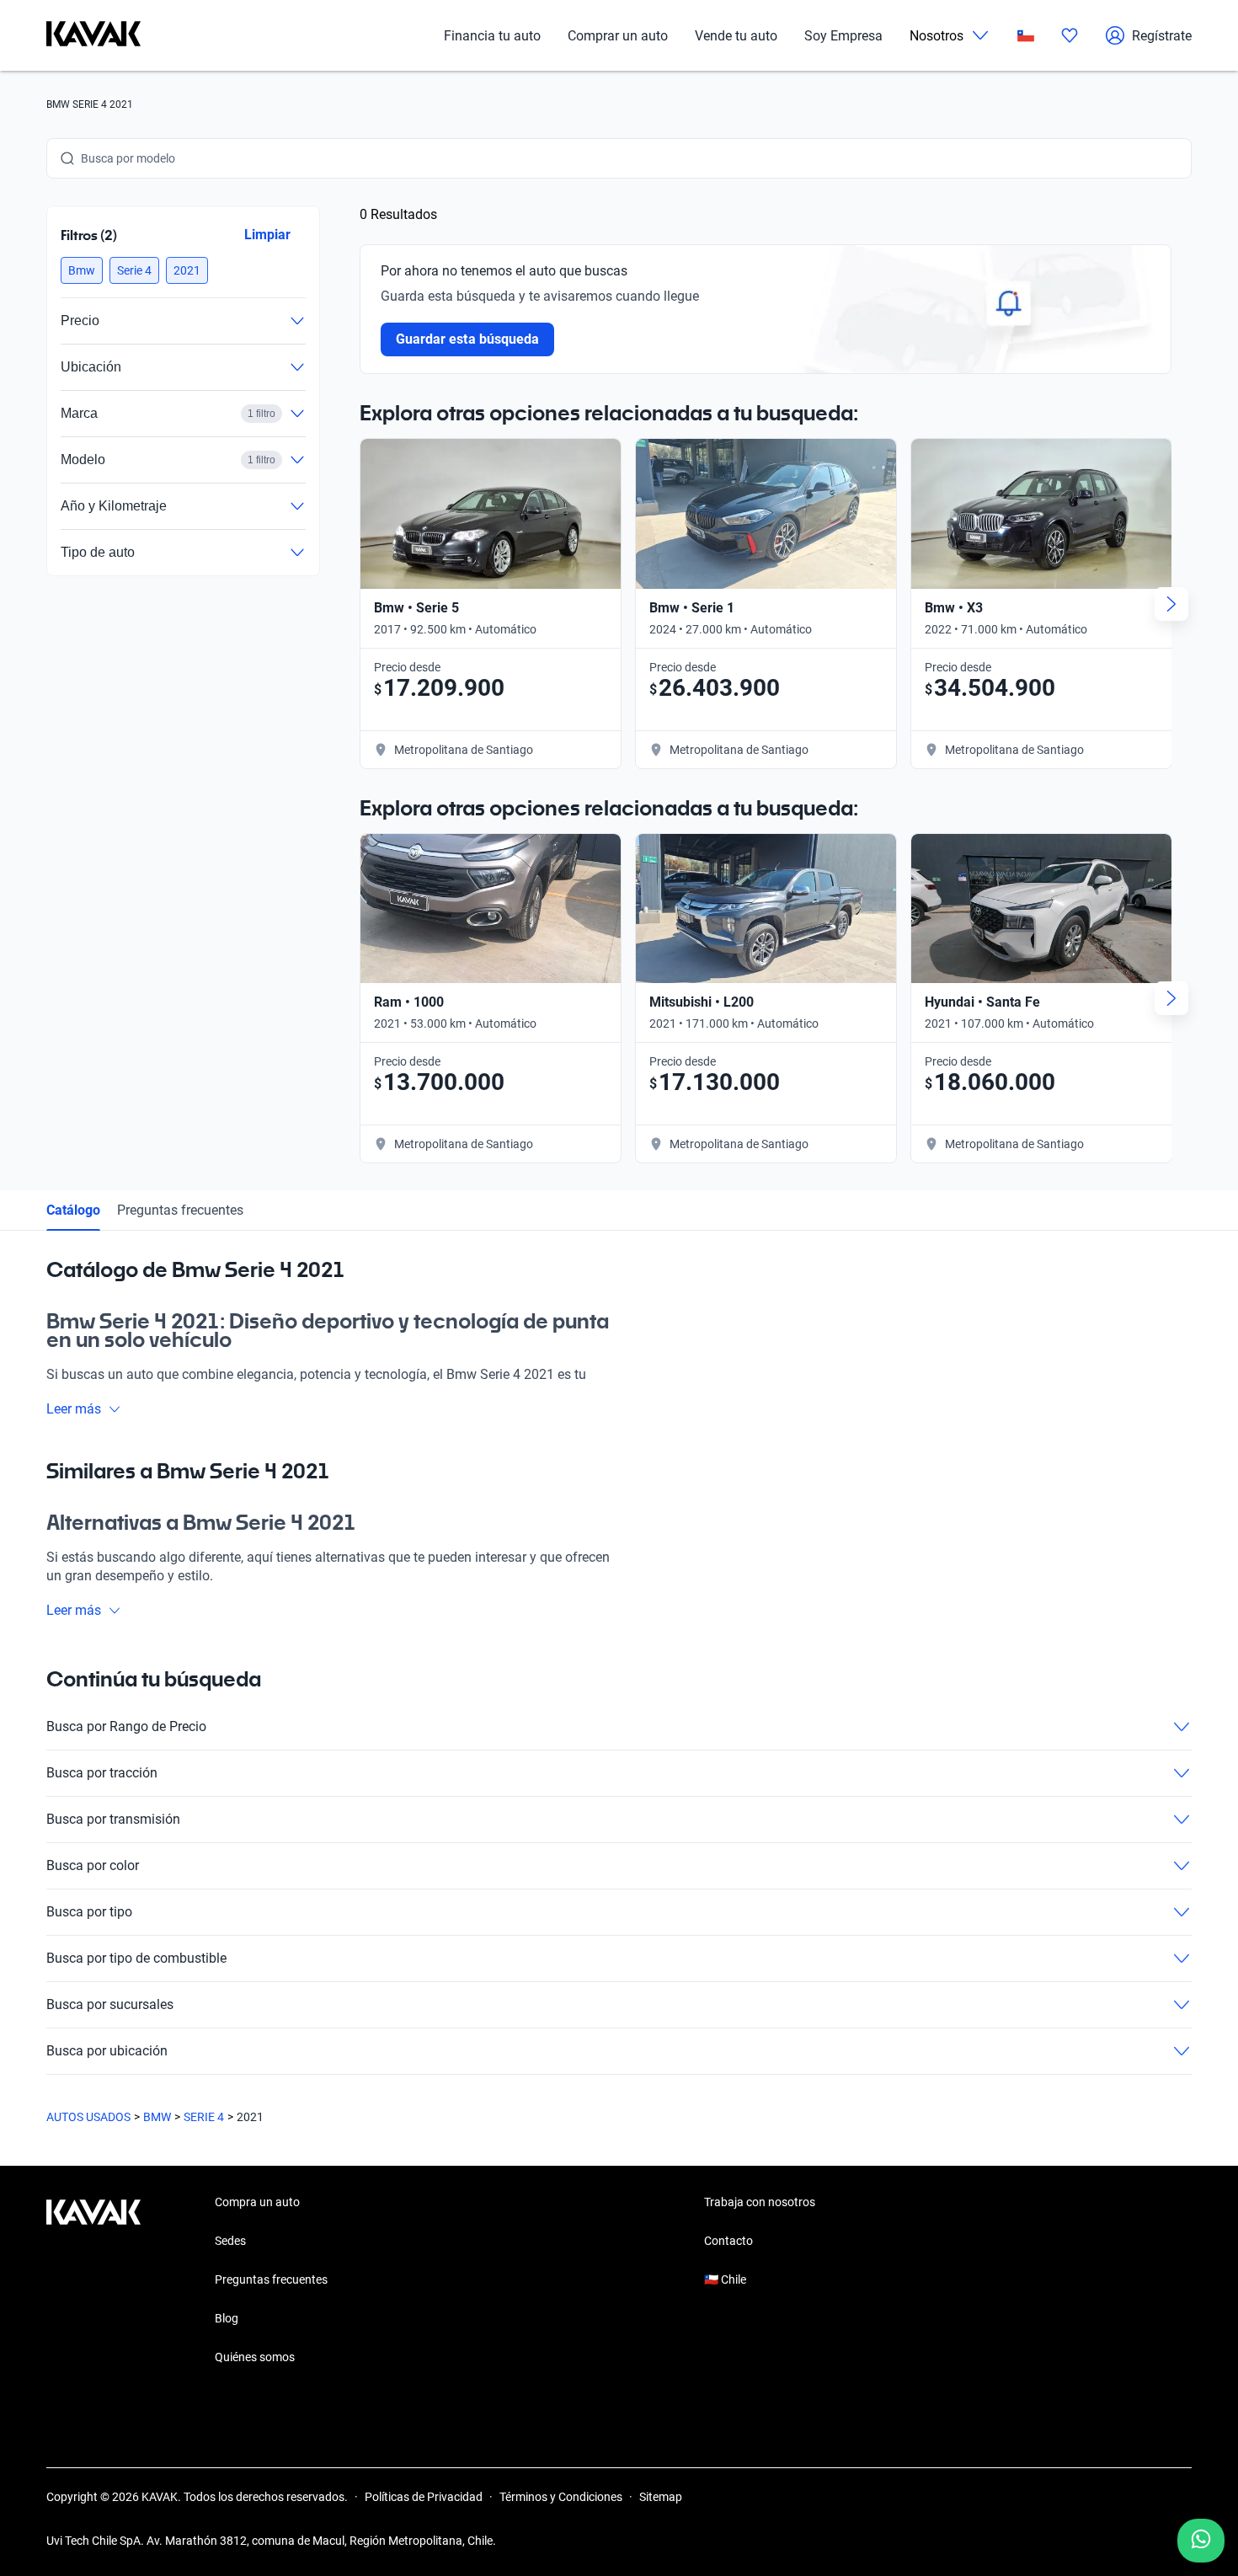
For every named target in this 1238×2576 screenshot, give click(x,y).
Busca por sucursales (110, 2004)
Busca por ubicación (107, 2051)
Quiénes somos (255, 2357)
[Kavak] (93, 35)
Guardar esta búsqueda (467, 339)
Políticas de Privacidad (424, 2497)
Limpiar (267, 235)
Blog (227, 2318)
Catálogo (73, 1210)
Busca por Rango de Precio (126, 1726)
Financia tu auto (492, 36)
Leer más (74, 1409)
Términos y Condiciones (561, 2497)
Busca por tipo (89, 1912)
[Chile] (1026, 36)
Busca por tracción (102, 1773)
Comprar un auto (618, 36)
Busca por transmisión (113, 1819)
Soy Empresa (843, 36)
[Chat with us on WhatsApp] (1201, 2541)
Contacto (728, 2241)
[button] (82, 270)
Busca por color (93, 1865)
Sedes (230, 2241)
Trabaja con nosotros (760, 2202)
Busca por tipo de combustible (136, 1958)
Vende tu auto (736, 36)
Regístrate (1162, 36)
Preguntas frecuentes (180, 1210)
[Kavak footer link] (93, 2281)
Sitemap (661, 2497)
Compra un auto (257, 2202)
